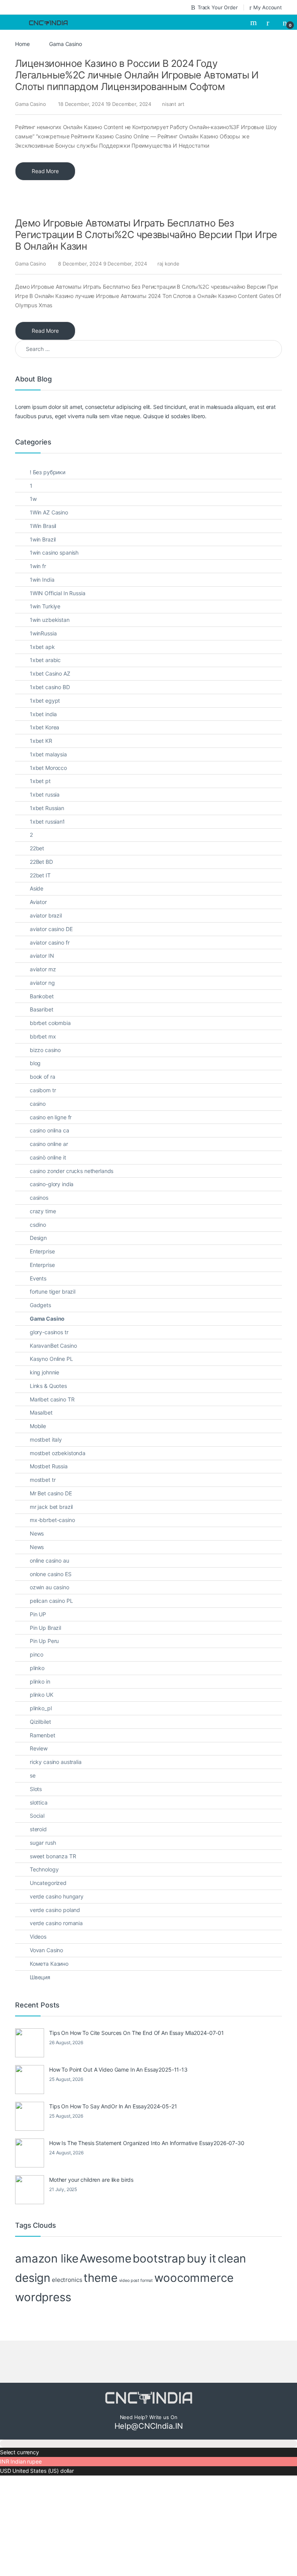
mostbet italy (46, 1440)
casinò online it (48, 1157)
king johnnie (44, 1372)
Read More (45, 171)
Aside (37, 888)
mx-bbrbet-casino (52, 1520)
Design (38, 1238)
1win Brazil (43, 539)
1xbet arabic (45, 660)
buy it (201, 2258)
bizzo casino (45, 1050)
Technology (44, 1869)
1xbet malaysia (48, 754)
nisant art (173, 104)
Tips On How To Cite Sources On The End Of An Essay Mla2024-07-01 (137, 2033)
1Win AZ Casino (49, 512)
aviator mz (43, 969)
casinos (39, 1198)
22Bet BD (41, 862)
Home (22, 44)
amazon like (47, 2258)
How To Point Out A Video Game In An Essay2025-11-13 (118, 2069)
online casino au (49, 1560)
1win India (42, 580)
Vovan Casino (46, 1950)
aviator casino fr (50, 942)
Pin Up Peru (44, 1641)
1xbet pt (40, 781)
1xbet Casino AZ (50, 673)
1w (33, 499)
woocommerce (194, 2278)
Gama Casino (30, 104)
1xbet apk (42, 647)
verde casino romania (56, 1923)
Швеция (40, 1977)
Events (38, 1278)
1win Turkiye (45, 606)
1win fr (38, 566)
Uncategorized (48, 1883)
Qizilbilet (40, 1722)
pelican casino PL (51, 1601)
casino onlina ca (49, 1130)
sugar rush (43, 1843)
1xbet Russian (47, 808)
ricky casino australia (56, 1762)
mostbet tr (43, 1480)
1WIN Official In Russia (58, 593)
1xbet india (43, 714)
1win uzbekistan (50, 620)
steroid (38, 1829)
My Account (268, 7)
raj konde (168, 264)
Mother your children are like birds (91, 2180)
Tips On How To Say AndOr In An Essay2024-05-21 (113, 2106)
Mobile (38, 1426)
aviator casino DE (51, 929)
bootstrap (159, 2258)
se (33, 1775)
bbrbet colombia (50, 1023)
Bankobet (42, 996)
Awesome (105, 2258)
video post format (136, 2281)
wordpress (43, 2297)
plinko (37, 1668)
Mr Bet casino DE (51, 1493)
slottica (39, 1802)
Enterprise (42, 1251)
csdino (38, 1225)
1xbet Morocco (48, 768)
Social (37, 1816)
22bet (37, 848)
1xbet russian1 (47, 821)
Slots (36, 1789)
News (37, 1533)
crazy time (43, 1211)
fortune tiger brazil (53, 1291)
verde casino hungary (57, 1896)
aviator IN (42, 956)
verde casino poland (55, 1910)
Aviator (38, 902)
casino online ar (49, 1144)
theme (100, 2278)
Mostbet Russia (49, 1466)
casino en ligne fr (51, 1117)
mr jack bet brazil (51, 1507)
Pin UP (38, 1614)
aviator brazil (46, 915)
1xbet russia (45, 794)
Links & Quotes (48, 1386)
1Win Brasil (43, 526)
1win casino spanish (54, 552)
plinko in (40, 1681)
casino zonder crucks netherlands (72, 1171)
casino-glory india (52, 1184)
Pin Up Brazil (45, 1628)
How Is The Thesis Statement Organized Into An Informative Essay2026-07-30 (147, 2143)
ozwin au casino (49, 1587)
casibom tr (43, 1090)
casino (38, 1104)
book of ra (43, 1077)
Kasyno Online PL (51, 1359)
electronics (67, 2280)
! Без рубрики (48, 472)
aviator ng (42, 983)
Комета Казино (49, 1964)
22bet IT (40, 875)
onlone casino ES (51, 1574)
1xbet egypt (45, 701)
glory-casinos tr (49, 1332)
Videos (38, 1937)
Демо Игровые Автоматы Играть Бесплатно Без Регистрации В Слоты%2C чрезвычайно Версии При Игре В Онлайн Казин (146, 235)
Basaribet (42, 1009)
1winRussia (43, 633)
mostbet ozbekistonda (58, 1453)
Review (39, 1748)
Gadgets (40, 1305)
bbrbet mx (43, 1036)
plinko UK (42, 1695)
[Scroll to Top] (148, 2444)
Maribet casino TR (52, 1399)
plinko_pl (41, 1708)
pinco (37, 1654)
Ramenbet (43, 1735)
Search (254, 22)
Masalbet (41, 1412)
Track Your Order (218, 7)
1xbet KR (41, 741)
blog (35, 1063)
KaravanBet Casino (53, 1346)
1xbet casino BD (50, 687)
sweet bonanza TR (53, 1856)
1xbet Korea (44, 727)
